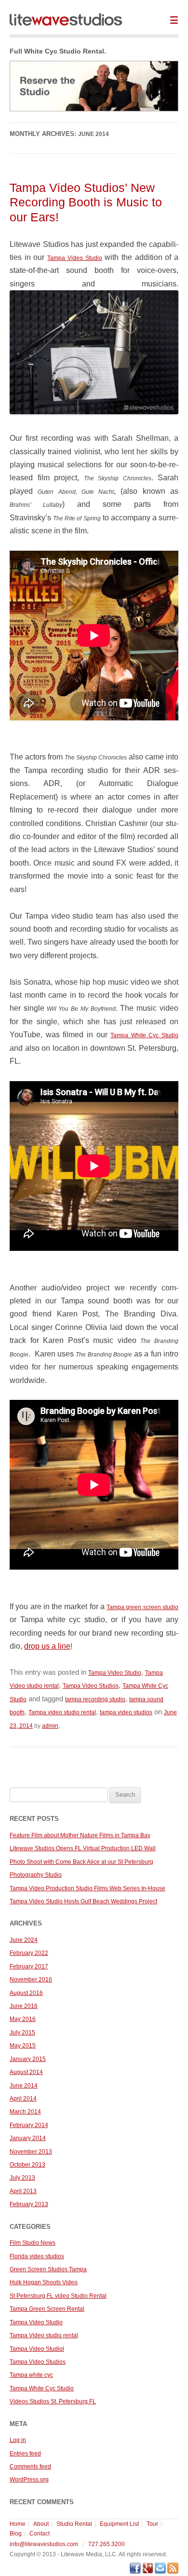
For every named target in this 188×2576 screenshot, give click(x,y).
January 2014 (28, 2138)
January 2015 (28, 2059)
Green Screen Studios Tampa (48, 2269)
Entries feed (25, 2454)
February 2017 (29, 1966)
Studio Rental (74, 2524)
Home (18, 2524)
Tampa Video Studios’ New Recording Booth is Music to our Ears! (86, 202)
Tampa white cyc (31, 2375)
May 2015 (23, 2046)
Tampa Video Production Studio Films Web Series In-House (87, 1888)
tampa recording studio (95, 1699)
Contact (40, 2534)
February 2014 (29, 2125)
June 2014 (24, 2086)
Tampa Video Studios (91, 1686)
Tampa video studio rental (62, 1712)
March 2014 (25, 2112)
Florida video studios (37, 2256)
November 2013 (31, 2152)
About (41, 2524)
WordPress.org (29, 2480)
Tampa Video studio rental (44, 2335)
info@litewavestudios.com (44, 2544)
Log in (18, 2440)
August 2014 (26, 2072)
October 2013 (27, 2165)
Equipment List (119, 2524)
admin (50, 1726)
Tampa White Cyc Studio (144, 1035)
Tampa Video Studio (74, 258)
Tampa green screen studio (142, 1607)
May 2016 (23, 2019)
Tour (152, 2524)
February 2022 (29, 1953)
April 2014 (23, 2099)
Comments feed (30, 2467)
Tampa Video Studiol (37, 2349)
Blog (16, 2534)
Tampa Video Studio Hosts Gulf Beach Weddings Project (83, 1901)
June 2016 (24, 2006)
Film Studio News (33, 2243)
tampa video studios (126, 1712)
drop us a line (47, 1646)
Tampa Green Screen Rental (47, 2309)
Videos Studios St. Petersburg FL (53, 2401)
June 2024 (24, 1940)
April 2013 (23, 2191)
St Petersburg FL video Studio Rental (58, 2296)
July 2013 (22, 2178)
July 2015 (22, 2033)
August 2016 (26, 1993)
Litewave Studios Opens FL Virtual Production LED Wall (83, 1848)
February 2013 (29, 2204)
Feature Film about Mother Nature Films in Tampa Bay (80, 1835)
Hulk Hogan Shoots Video (44, 2282)
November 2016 (31, 1979)
